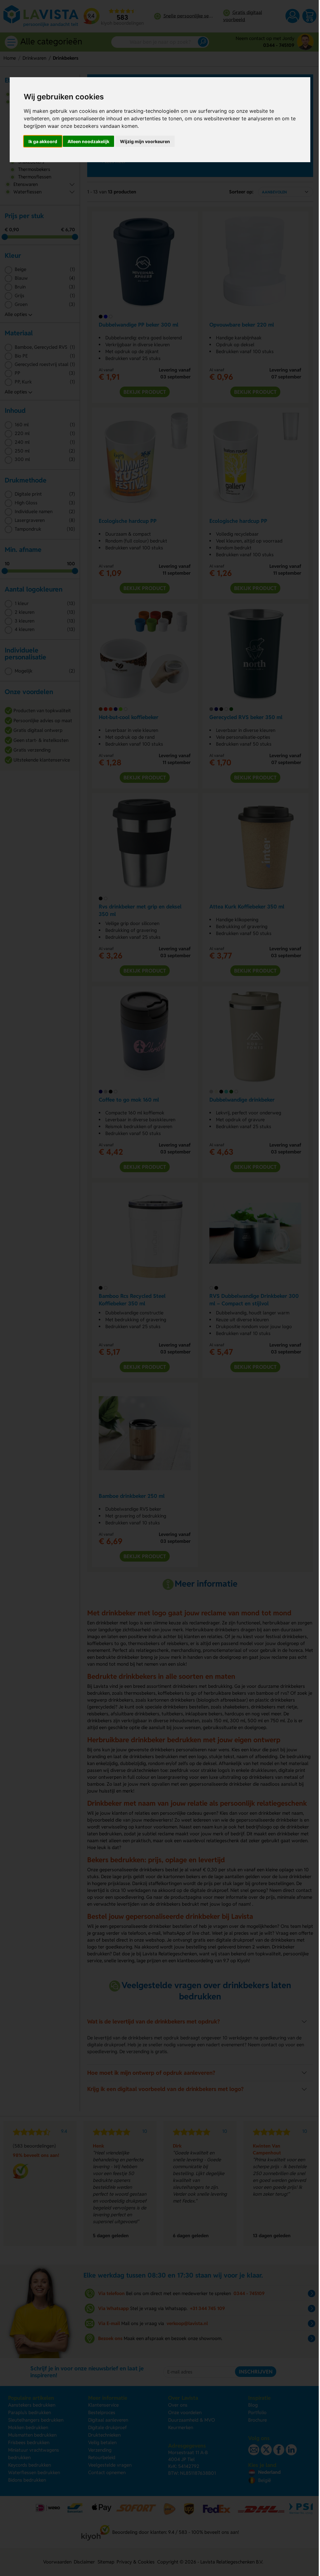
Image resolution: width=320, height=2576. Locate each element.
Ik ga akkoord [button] (43, 141)
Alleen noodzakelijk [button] (88, 141)
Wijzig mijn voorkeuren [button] (145, 141)
